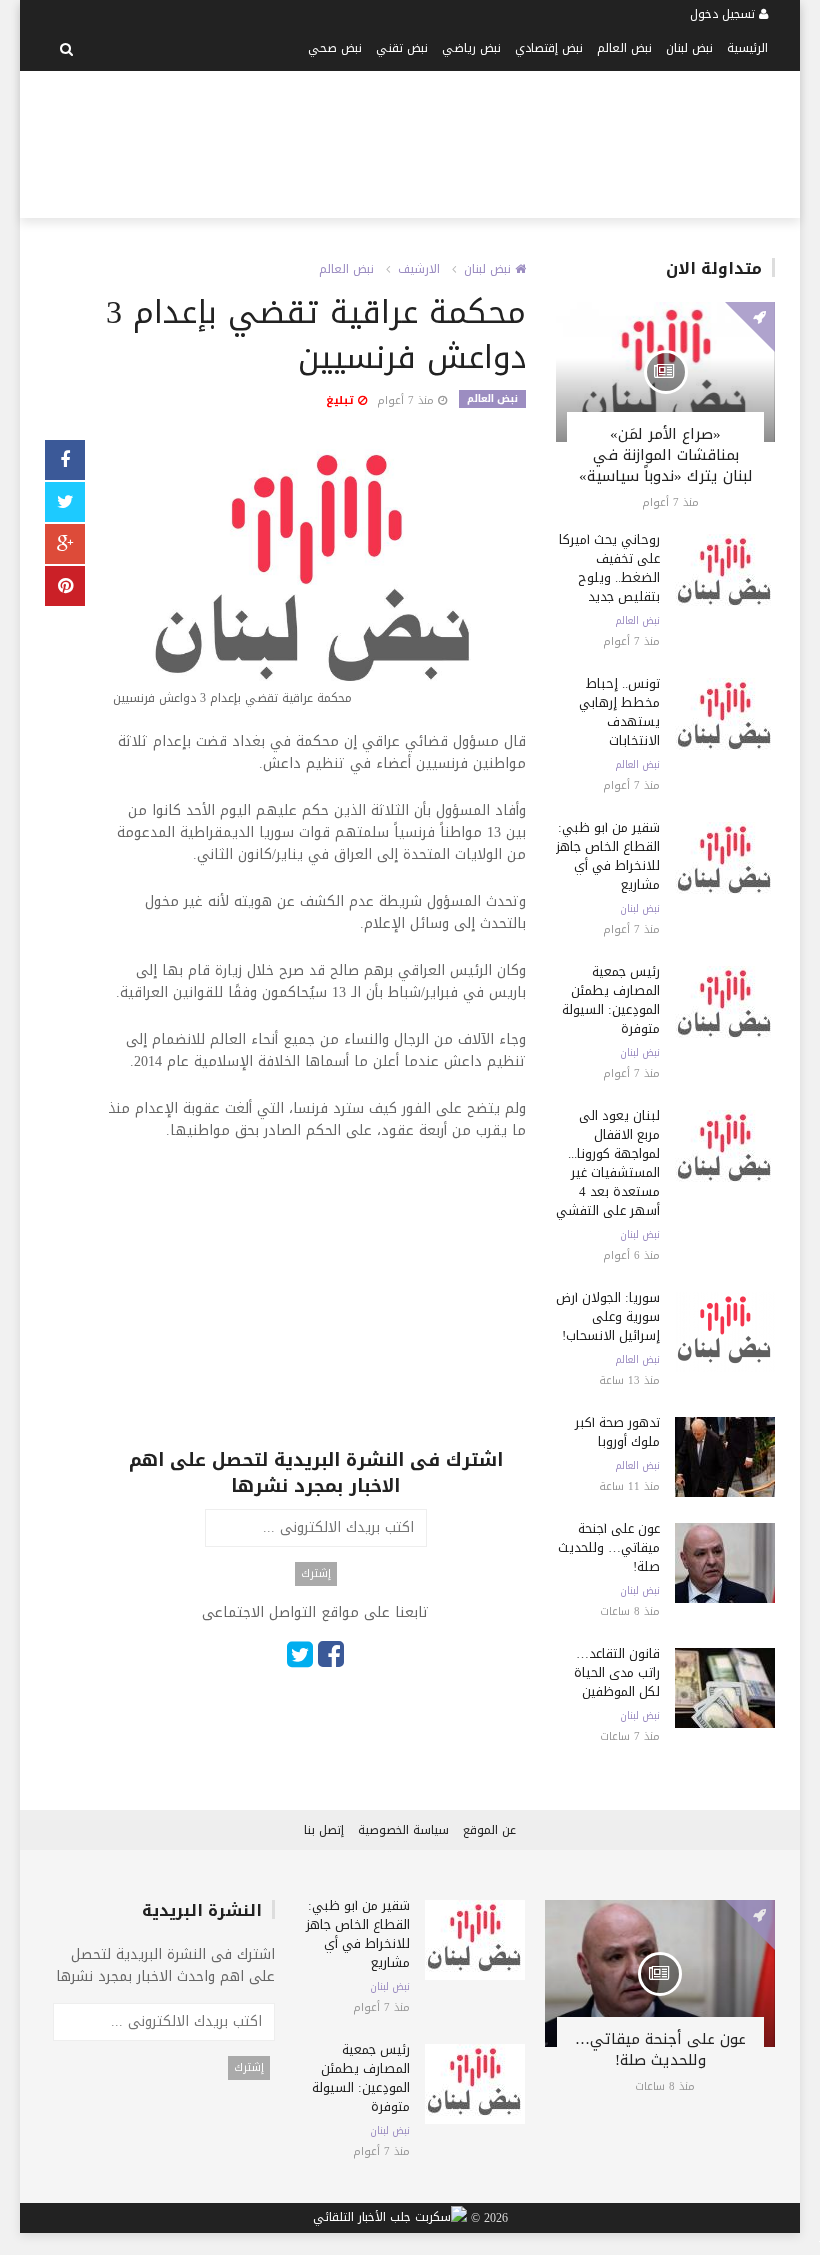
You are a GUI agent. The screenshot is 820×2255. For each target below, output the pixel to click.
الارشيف (419, 269)
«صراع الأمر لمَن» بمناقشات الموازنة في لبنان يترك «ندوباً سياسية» (666, 455)
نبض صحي (335, 48)
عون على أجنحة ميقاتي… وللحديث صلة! (609, 1547)
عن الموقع (489, 1830)
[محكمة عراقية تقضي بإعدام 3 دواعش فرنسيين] (315, 577)
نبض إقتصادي (549, 48)
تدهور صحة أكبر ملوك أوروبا (617, 1432)
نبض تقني (402, 48)
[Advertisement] (391, 141)
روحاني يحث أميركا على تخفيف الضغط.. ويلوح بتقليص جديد (609, 568)
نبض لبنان (689, 48)
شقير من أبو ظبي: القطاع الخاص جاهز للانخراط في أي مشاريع (608, 856)
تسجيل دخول (724, 14)
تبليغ (342, 400)
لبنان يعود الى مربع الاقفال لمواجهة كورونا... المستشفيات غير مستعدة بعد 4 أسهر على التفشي (608, 1163)
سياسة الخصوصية (403, 1830)
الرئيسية (747, 48)
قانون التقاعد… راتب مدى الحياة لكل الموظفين (617, 1672)
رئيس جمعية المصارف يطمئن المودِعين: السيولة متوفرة (611, 1000)
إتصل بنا (324, 1830)
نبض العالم (624, 48)
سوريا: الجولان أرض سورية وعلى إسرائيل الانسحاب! (608, 1316)
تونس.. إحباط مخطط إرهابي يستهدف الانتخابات (619, 712)
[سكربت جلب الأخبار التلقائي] (390, 2219)
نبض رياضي (471, 48)
